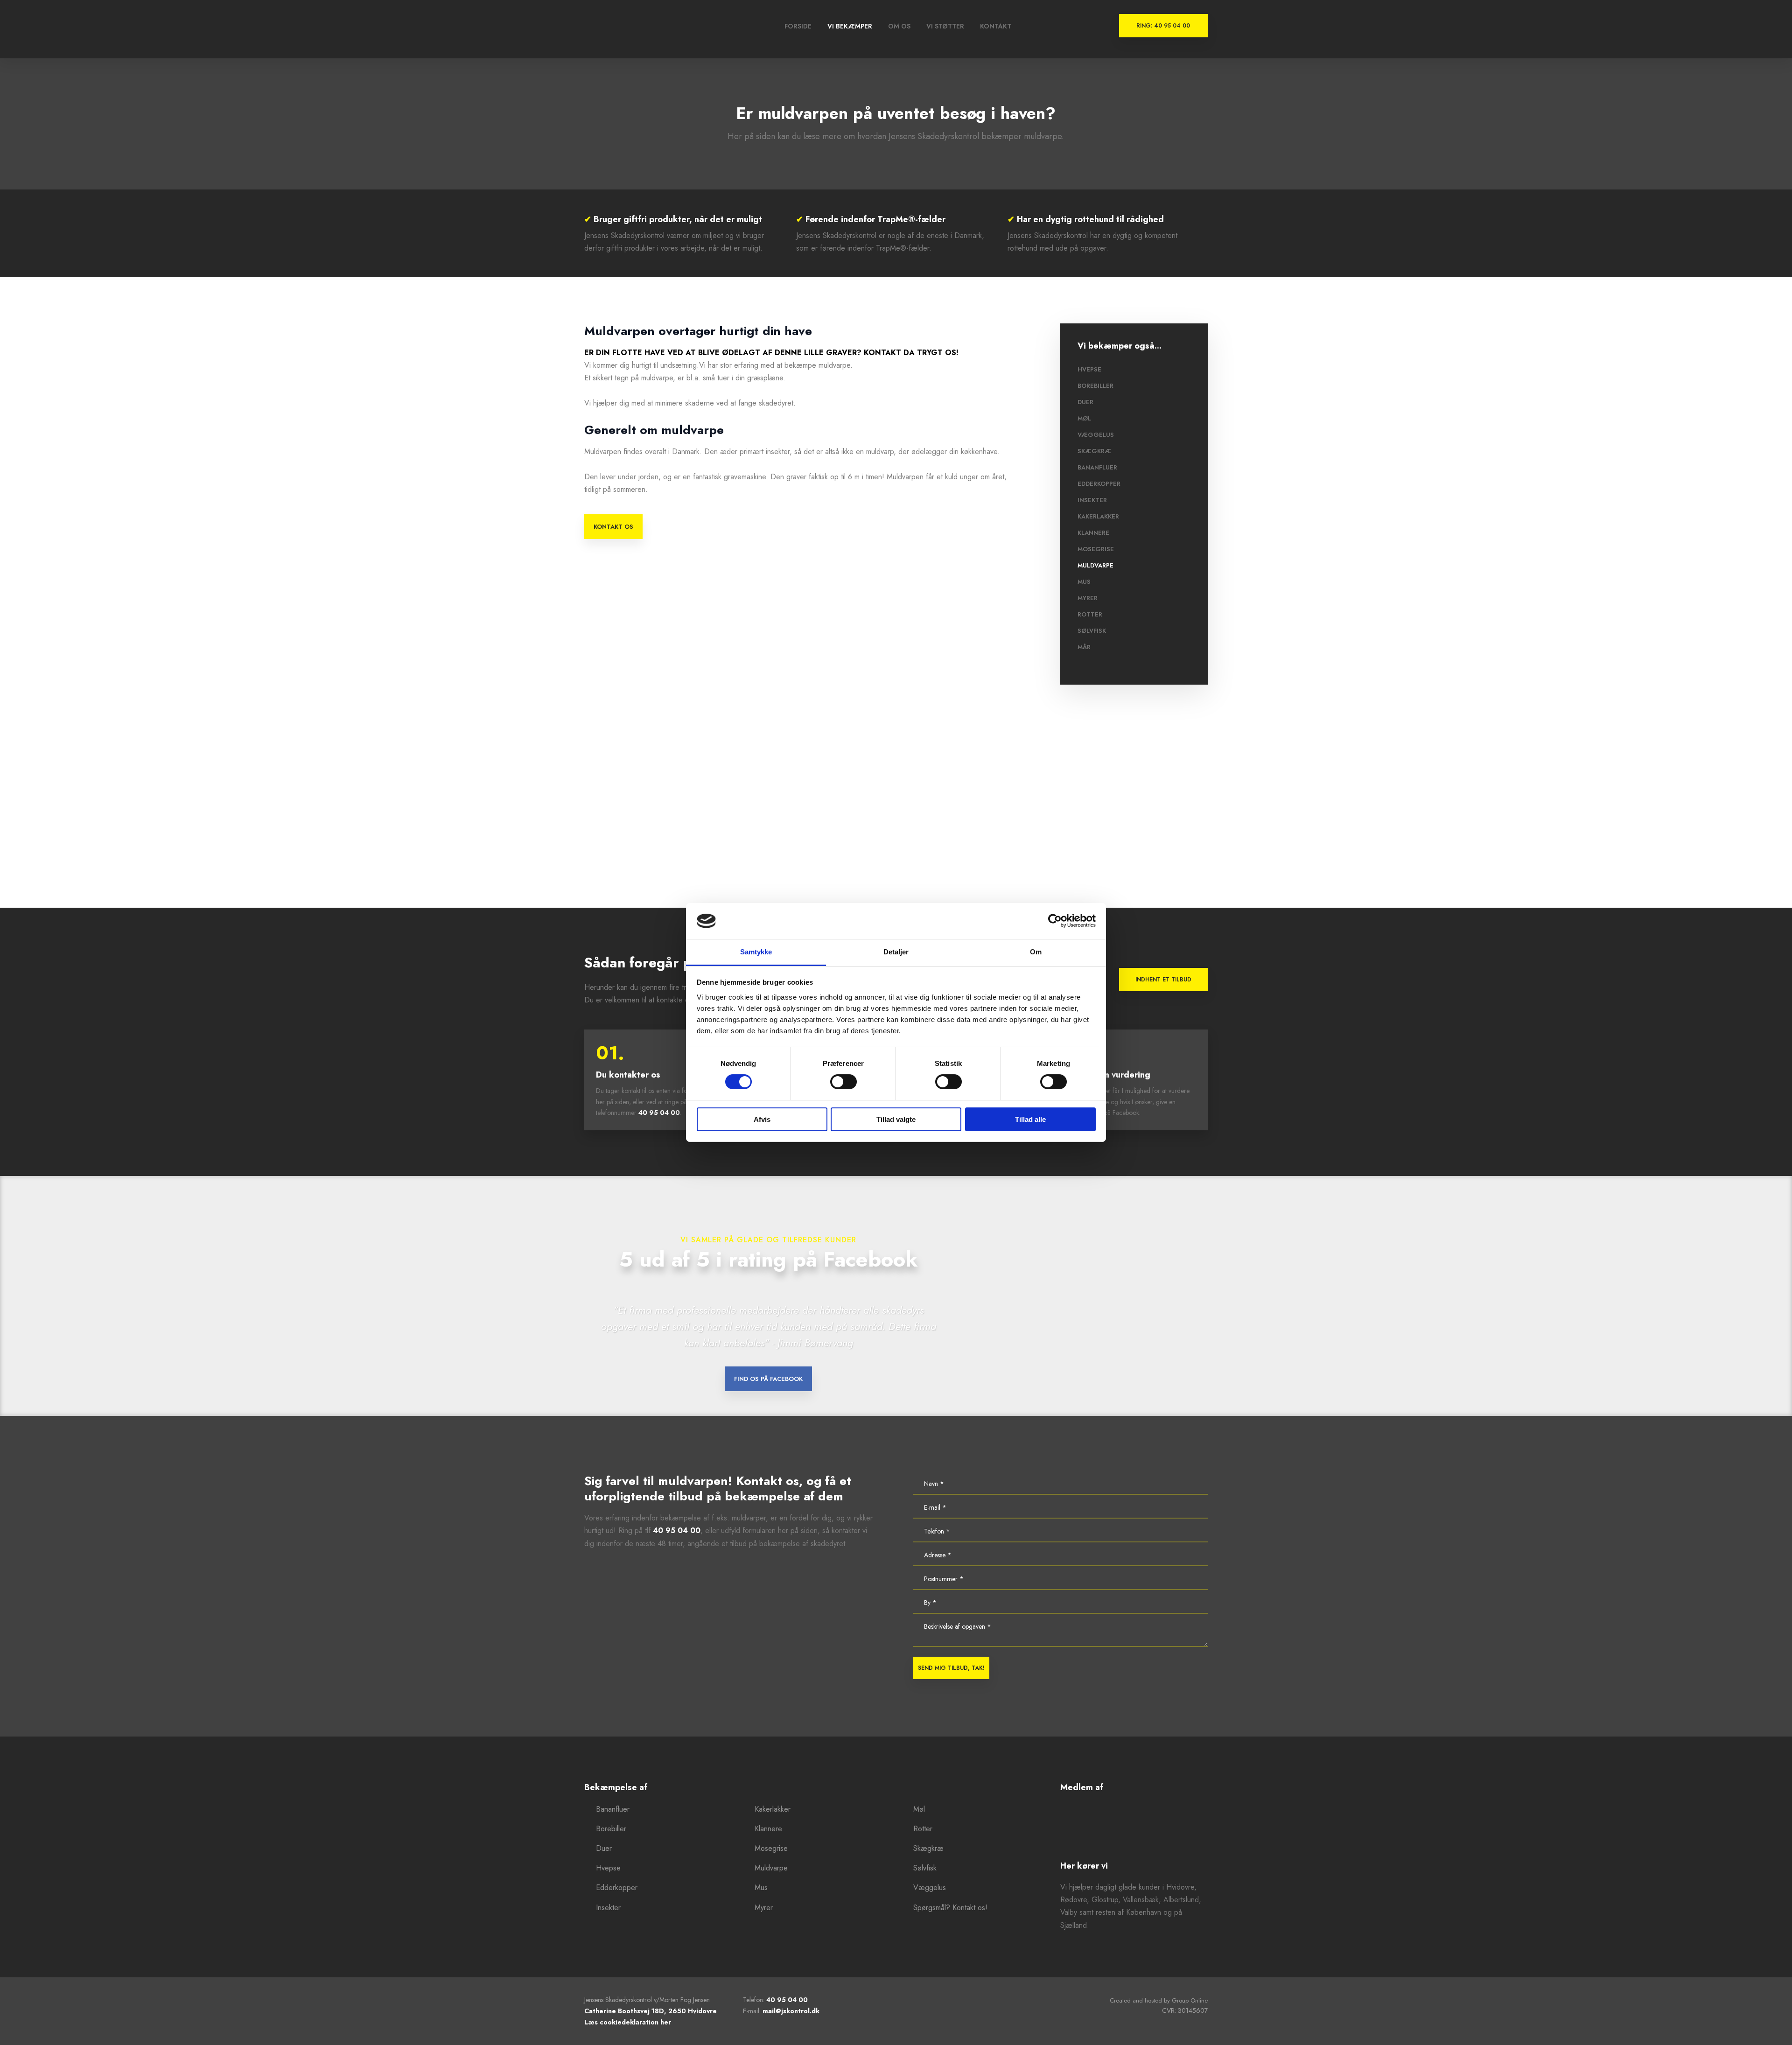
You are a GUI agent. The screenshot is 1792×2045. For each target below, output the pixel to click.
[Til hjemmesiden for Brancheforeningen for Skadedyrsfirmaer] (1134, 1827)
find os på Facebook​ (768, 1379)
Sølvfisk (1092, 631)
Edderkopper (1099, 484)
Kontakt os (613, 527)
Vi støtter (945, 26)
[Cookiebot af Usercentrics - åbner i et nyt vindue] (1055, 921)
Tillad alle (1030, 1119)
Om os (899, 26)
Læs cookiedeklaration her (628, 2022)
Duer (1085, 402)
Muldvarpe (1095, 565)
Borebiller (1095, 386)
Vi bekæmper (850, 26)
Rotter (1090, 614)
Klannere (1093, 533)
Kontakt (996, 26)
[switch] (843, 1082)
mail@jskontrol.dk (791, 2011)
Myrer (1088, 598)
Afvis (762, 1119)
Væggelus (1096, 435)
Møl (1084, 418)
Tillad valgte (896, 1119)
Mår (1084, 647)
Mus (1084, 582)
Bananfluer (1097, 467)
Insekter (1092, 500)
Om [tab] (1036, 952)
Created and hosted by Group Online (1159, 2000)
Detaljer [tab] (896, 952)
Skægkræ (1094, 451)
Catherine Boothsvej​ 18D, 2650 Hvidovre (651, 2011)
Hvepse (1089, 369)
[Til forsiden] (619, 29)
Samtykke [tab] (756, 952)
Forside (798, 26)
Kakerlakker (1098, 516)
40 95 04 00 (659, 1113)
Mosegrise (1096, 549)
